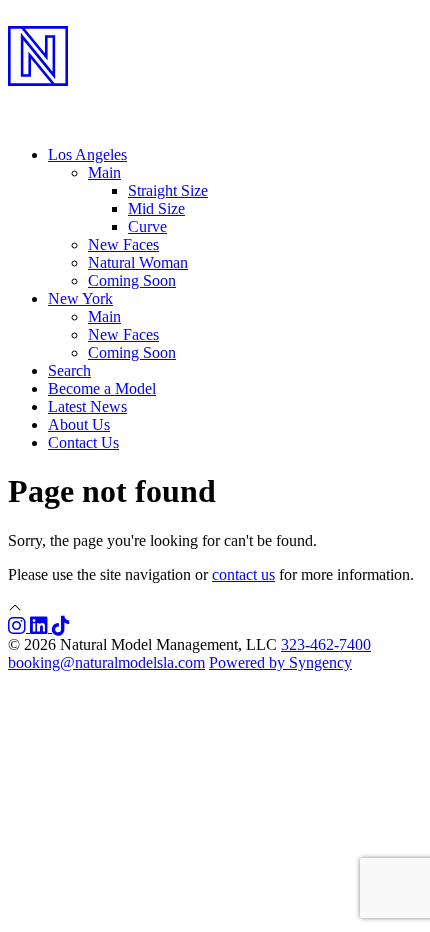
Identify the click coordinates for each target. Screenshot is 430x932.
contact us (243, 574)
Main (104, 316)
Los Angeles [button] (87, 154)
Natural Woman (138, 262)
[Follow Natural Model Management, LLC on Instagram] (19, 626)
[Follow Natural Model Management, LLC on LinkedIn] (41, 626)
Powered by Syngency (280, 662)
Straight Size (168, 190)
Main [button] (104, 172)
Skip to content (55, 16)
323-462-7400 (326, 644)
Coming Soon (132, 280)
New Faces (123, 244)
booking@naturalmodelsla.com (106, 662)
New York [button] (80, 298)
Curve (147, 226)
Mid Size (156, 208)
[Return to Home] (215, 101)
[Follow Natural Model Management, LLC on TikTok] (61, 626)
